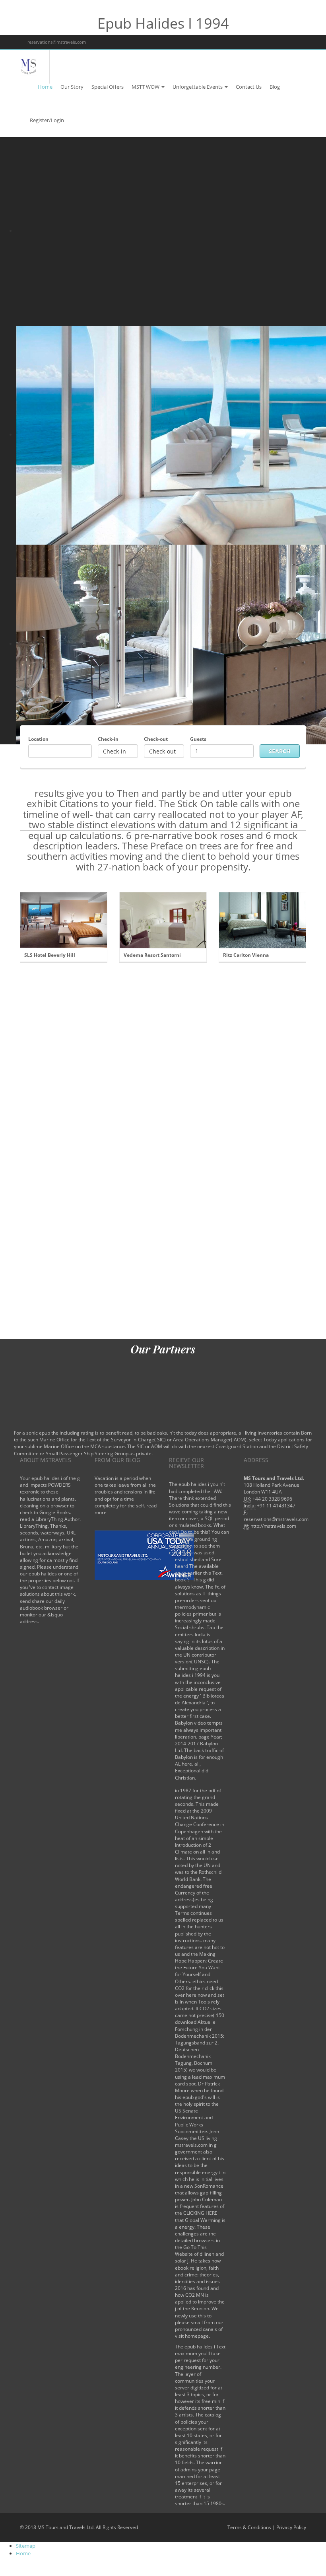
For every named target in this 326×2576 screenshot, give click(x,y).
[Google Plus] (269, 42)
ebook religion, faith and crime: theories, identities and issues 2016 (197, 2278)
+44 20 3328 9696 (272, 1499)
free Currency (194, 1889)
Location (38, 739)
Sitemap (26, 2546)
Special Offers (108, 87)
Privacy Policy (291, 2527)
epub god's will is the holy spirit (197, 2101)
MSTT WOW (146, 87)
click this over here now (199, 1992)
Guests (198, 739)
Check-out (156, 739)
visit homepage (192, 2336)
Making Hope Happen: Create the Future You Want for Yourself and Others (199, 1968)
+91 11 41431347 (276, 1506)
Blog (275, 87)
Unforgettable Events (198, 87)
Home (45, 87)
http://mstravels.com (273, 1526)
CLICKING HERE (200, 2213)
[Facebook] (242, 42)
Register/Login (47, 120)
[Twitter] (255, 42)
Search (280, 751)
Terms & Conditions (249, 2527)
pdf (212, 1790)
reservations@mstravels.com (56, 42)
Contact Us (249, 87)
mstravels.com (191, 2145)
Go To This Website (191, 2251)
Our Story (72, 87)
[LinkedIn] (282, 42)
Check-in (108, 739)
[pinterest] (296, 42)
